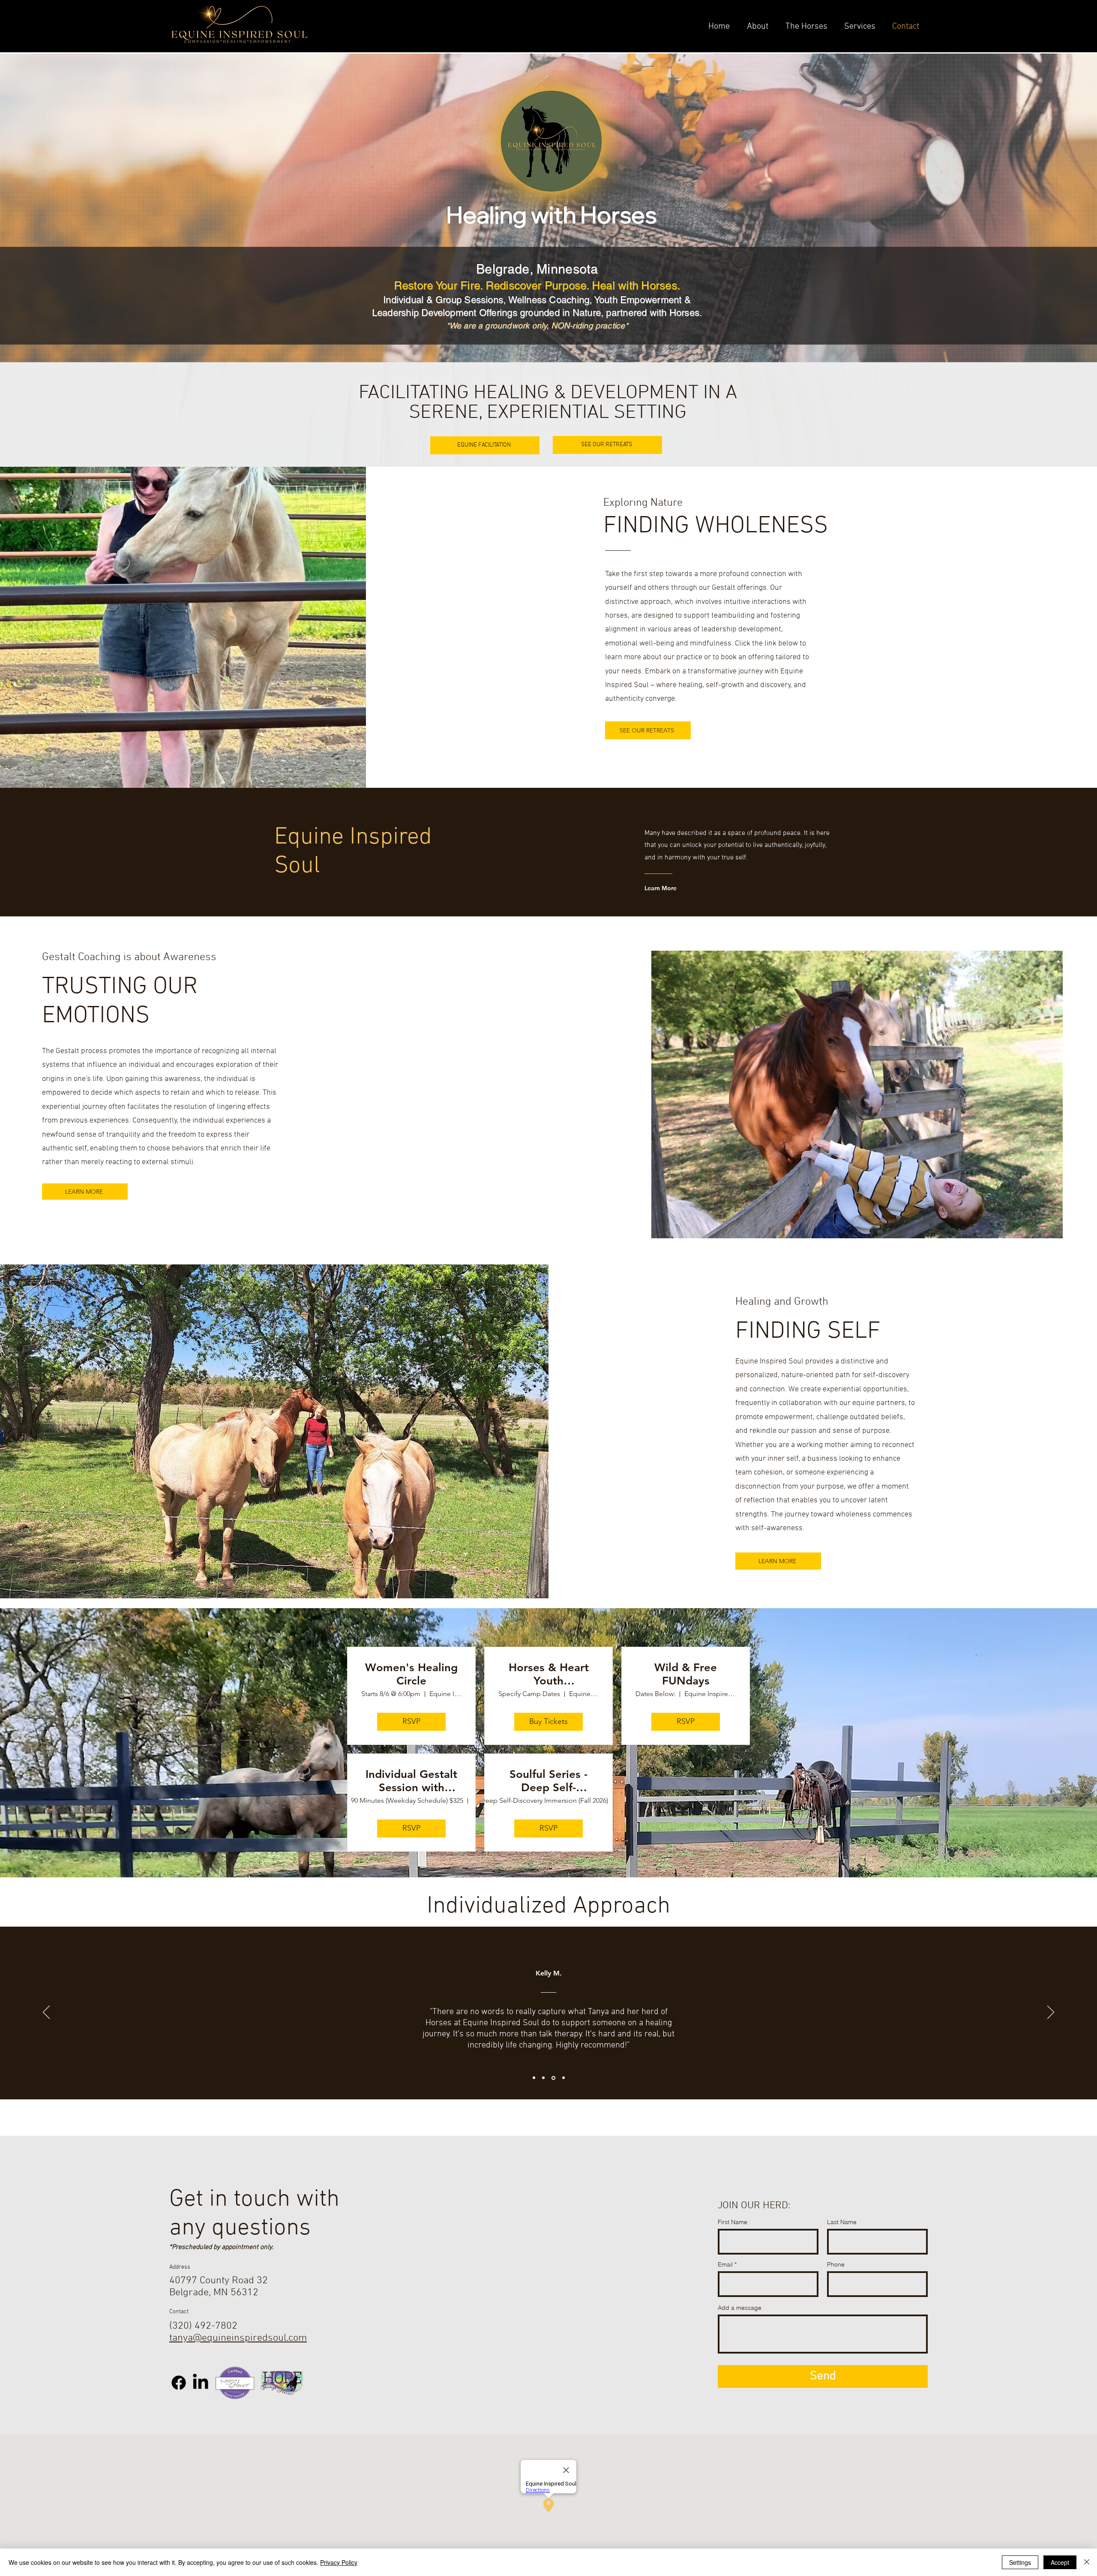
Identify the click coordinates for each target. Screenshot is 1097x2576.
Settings (1020, 2562)
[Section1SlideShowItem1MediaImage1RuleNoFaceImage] (534, 2078)
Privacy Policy (339, 2562)
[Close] (1087, 2562)
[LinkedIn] (201, 2383)
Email (725, 2264)
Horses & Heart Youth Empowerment (549, 1674)
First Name (733, 2222)
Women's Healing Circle (411, 1674)
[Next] (1051, 2013)
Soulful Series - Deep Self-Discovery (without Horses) (549, 1781)
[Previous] (46, 2013)
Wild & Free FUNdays (686, 1674)
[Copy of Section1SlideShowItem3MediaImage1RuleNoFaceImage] (563, 2078)
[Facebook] (179, 2383)
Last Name (842, 2222)
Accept (1060, 2562)
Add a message (740, 2308)
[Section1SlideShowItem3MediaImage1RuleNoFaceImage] (553, 2078)
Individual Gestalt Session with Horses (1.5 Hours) (411, 1781)
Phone (836, 2264)
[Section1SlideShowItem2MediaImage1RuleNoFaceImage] (543, 2078)
